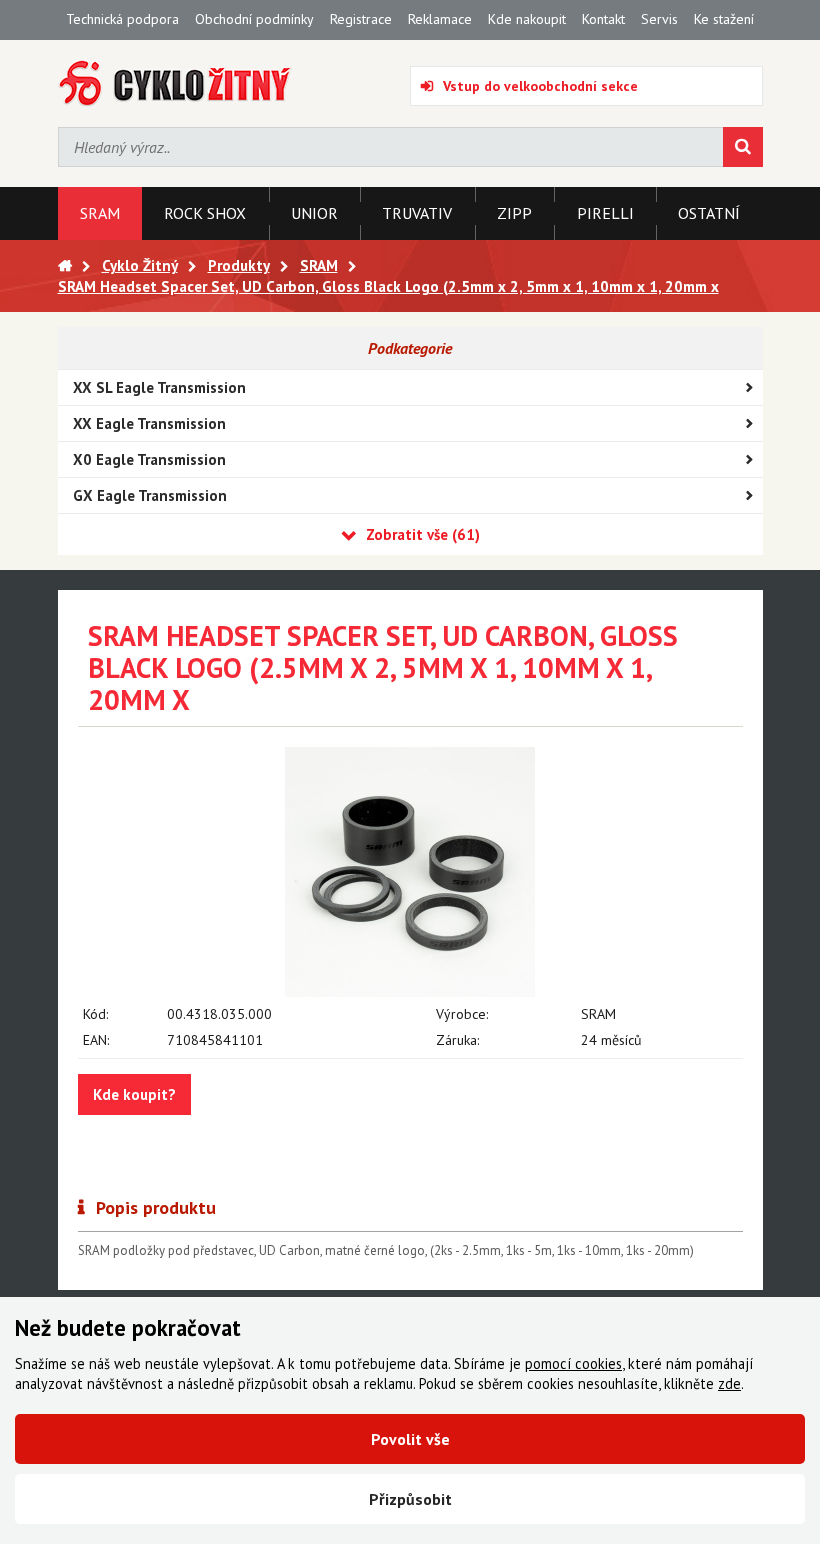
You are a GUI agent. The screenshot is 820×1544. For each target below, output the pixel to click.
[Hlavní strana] (65, 265)
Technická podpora (122, 19)
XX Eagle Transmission (149, 423)
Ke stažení (724, 19)
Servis (659, 19)
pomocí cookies (573, 1363)
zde (729, 1383)
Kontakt (603, 19)
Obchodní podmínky (254, 19)
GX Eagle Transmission (150, 495)
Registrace (361, 19)
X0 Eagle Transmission (149, 459)
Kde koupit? (134, 1094)
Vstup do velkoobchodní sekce (540, 86)
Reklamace (440, 19)
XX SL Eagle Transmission (159, 387)
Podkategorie (410, 348)
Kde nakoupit (527, 19)
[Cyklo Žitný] (175, 83)
